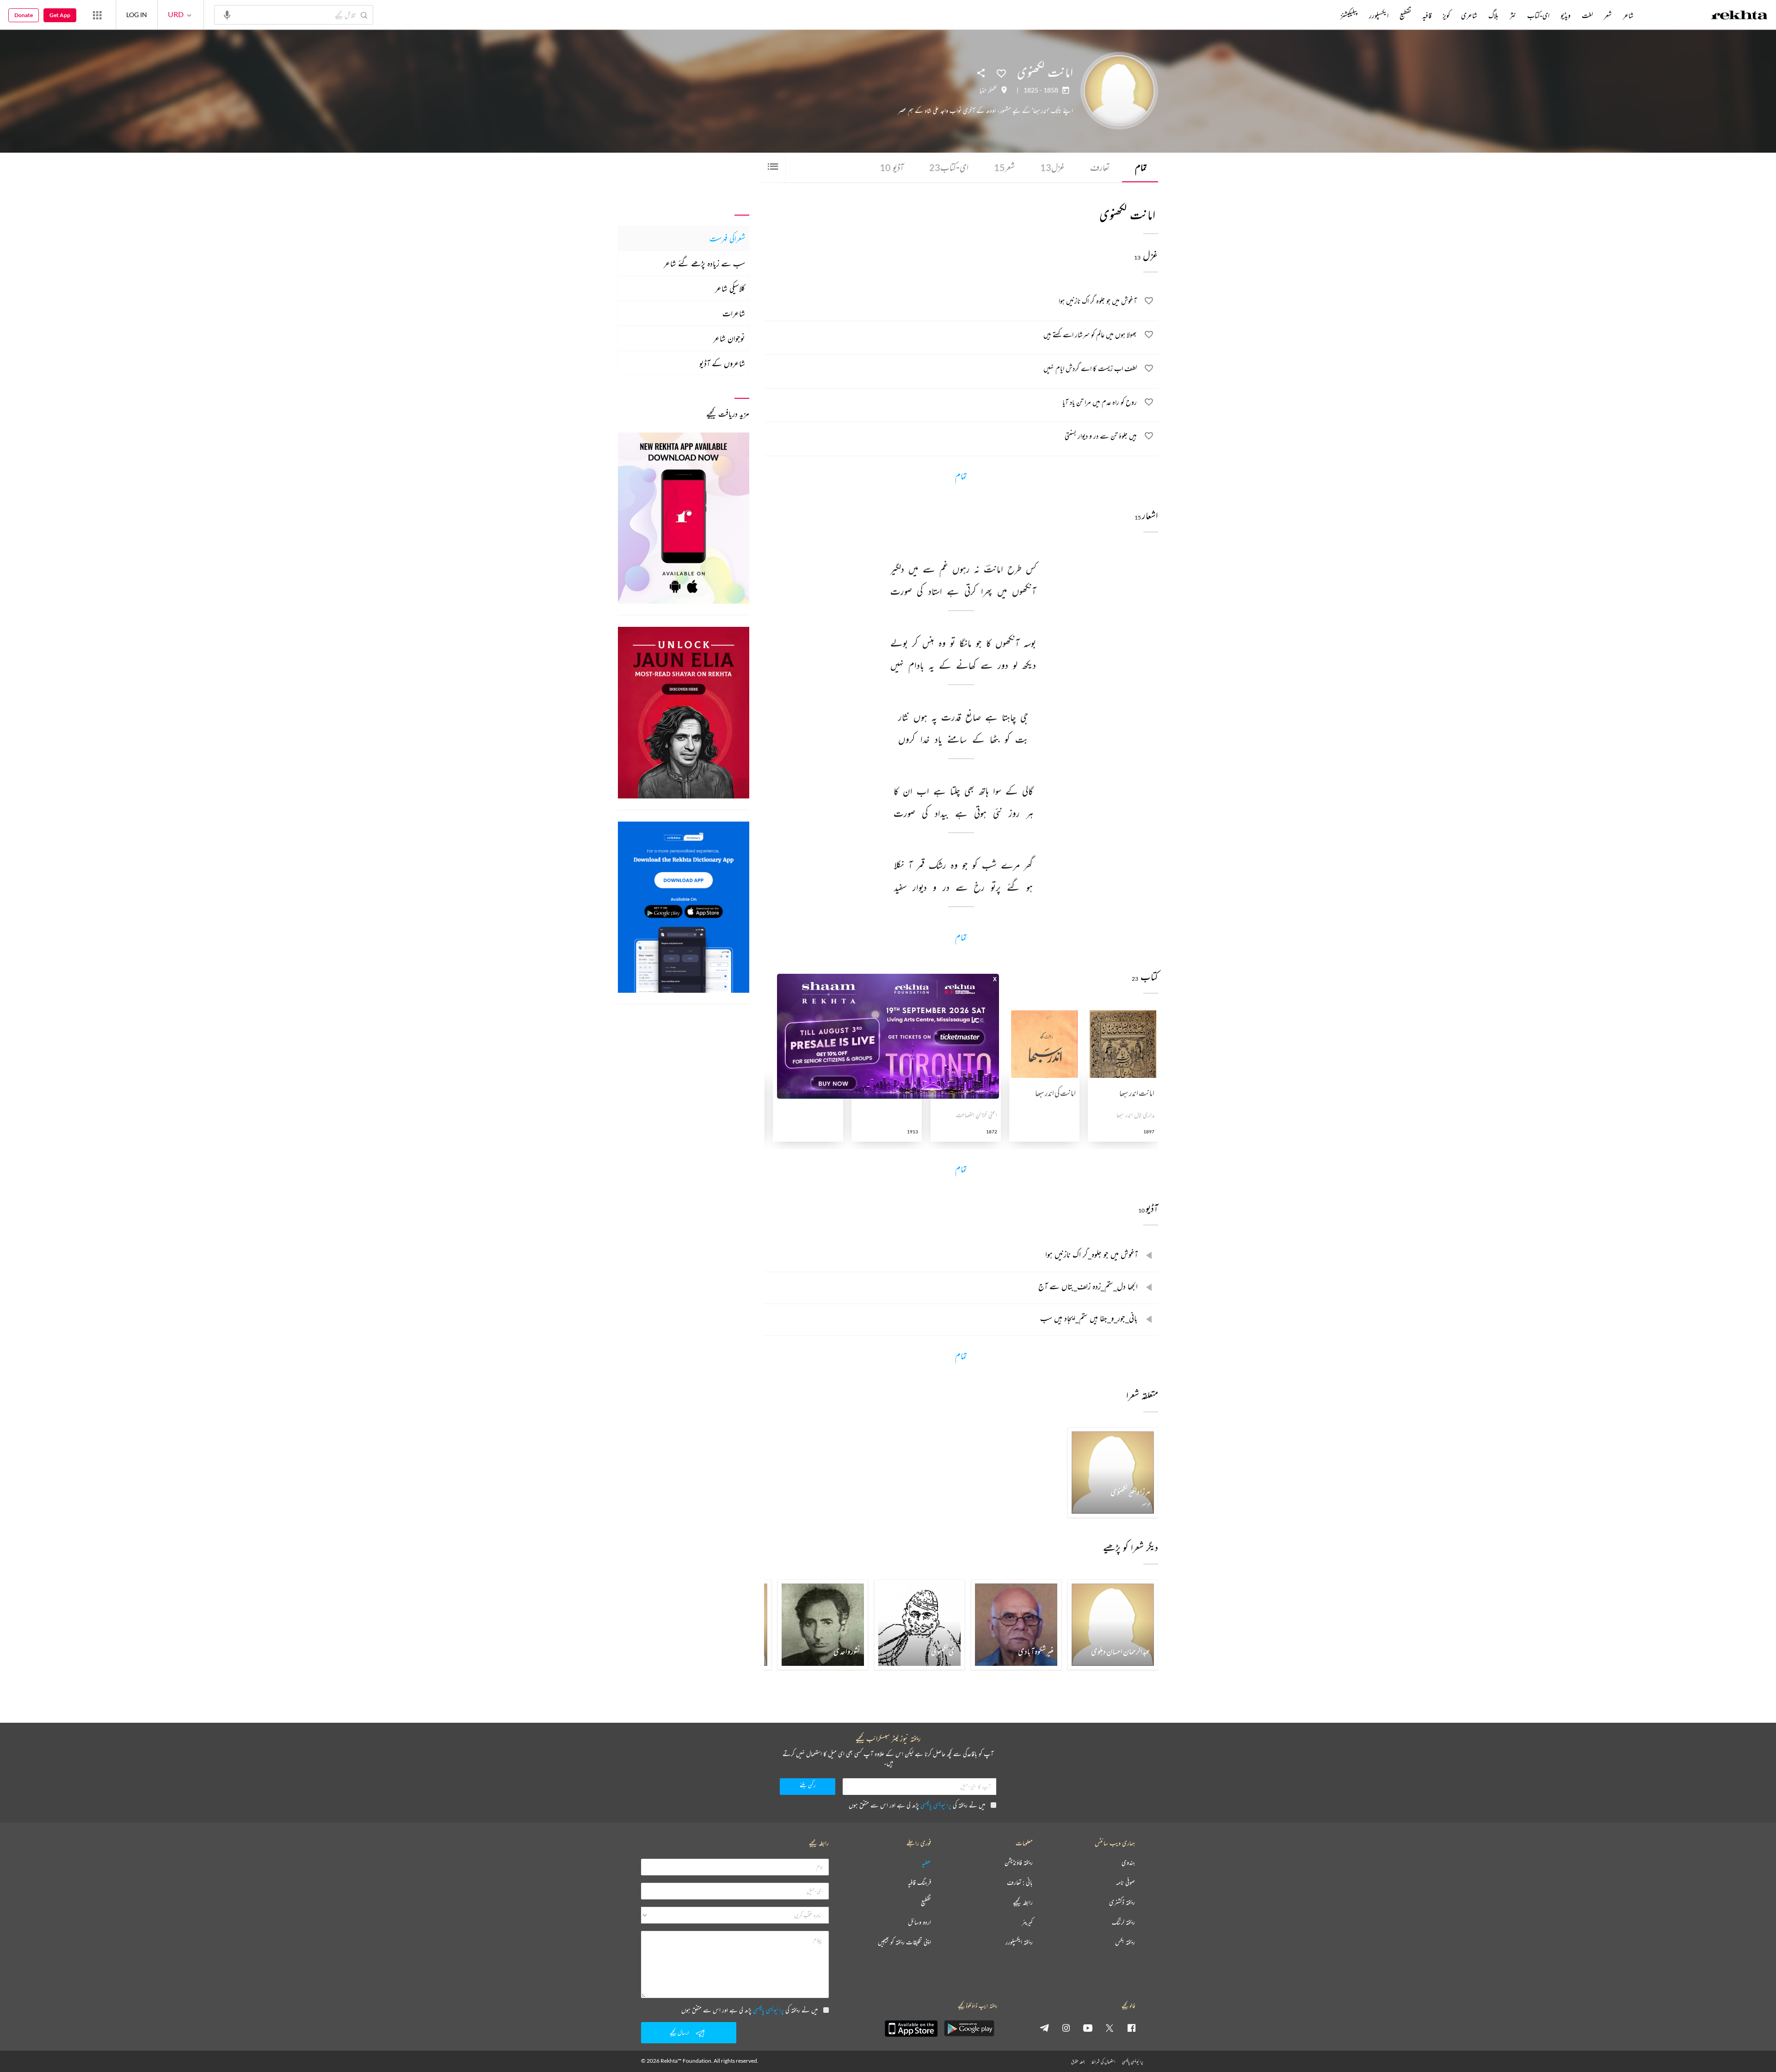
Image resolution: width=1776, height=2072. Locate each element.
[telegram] (1044, 2028)
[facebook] (1131, 2028)
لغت (1587, 15)
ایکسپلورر (1379, 15)
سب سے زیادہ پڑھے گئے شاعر (704, 263)
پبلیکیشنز (1349, 15)
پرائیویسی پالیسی (936, 1805)
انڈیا (983, 90)
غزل (1052, 167)
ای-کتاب (949, 167)
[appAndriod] (969, 2029)
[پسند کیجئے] (1001, 73)
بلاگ (1493, 15)
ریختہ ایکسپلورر (1019, 1942)
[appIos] (911, 2029)
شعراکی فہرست (727, 238)
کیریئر (1027, 1922)
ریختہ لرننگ (1123, 1922)
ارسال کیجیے (679, 2032)
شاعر (1628, 15)
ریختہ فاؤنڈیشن (1019, 1863)
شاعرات (734, 313)
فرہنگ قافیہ (919, 1883)
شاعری (1469, 15)
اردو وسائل (919, 1922)
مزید (1325, 15)
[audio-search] (227, 14)
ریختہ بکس (1125, 1942)
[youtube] (1088, 2028)
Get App (60, 15)
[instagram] (1066, 2028)
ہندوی (1128, 1863)
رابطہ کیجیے (1023, 1902)
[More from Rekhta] (97, 15)
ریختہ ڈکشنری (1122, 1902)
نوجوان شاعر (729, 338)
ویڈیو (1566, 15)
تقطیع (1405, 15)
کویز (1446, 15)
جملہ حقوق (1078, 2062)
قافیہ (1427, 15)
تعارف (1100, 167)
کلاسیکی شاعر (730, 288)
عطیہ (926, 1863)
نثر (1513, 15)
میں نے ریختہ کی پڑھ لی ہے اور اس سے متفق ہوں (917, 1805)
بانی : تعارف (1020, 1883)
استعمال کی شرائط (1103, 2062)
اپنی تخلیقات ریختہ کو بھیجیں (904, 1942)
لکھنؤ (993, 90)
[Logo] (1739, 16)
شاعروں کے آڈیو (722, 363)
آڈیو (892, 167)
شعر (1004, 167)
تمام (1141, 167)
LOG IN (137, 15)
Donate (24, 15)
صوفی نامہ (1125, 1883)
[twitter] (1110, 2028)
